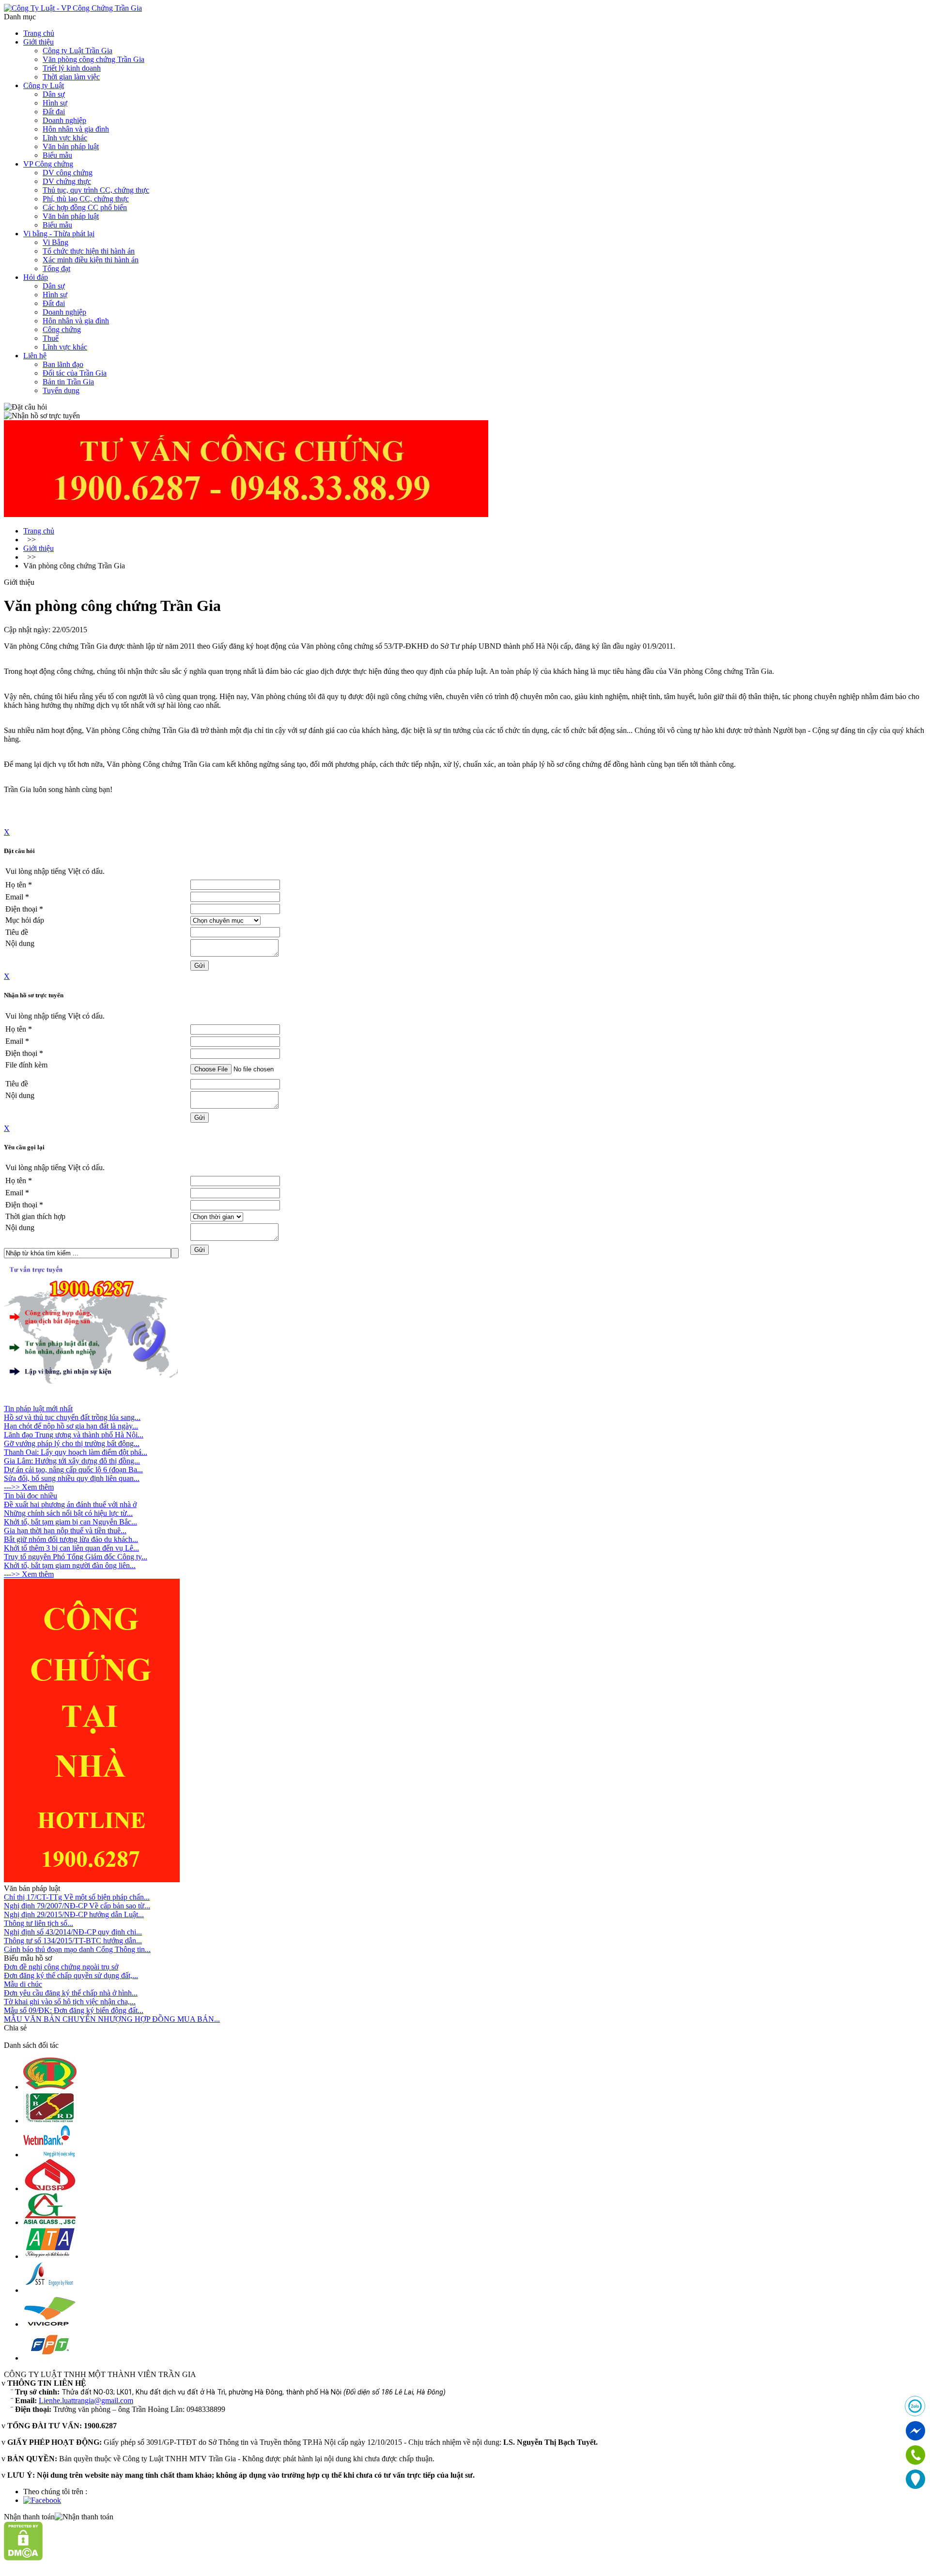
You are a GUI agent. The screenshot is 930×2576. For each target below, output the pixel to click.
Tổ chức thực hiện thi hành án (89, 251)
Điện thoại (24, 909)
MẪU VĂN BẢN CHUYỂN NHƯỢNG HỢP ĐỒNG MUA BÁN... (112, 2019)
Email (17, 897)
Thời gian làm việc (71, 77)
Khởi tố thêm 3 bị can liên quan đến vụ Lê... (71, 1548)
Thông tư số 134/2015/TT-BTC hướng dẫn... (73, 1941)
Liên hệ (35, 356)
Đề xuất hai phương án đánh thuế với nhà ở (70, 1504)
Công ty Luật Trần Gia (77, 51)
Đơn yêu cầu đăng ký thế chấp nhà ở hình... (71, 1993)
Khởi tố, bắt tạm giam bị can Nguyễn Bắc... (70, 1522)
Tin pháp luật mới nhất (38, 1409)
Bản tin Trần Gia (68, 382)
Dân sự (54, 94)
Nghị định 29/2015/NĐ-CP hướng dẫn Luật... (74, 1914)
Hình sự (55, 103)
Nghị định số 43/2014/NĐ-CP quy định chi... (73, 1932)
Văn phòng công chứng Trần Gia (93, 59)
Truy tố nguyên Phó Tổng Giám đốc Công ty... (76, 1557)
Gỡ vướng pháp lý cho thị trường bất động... (72, 1443)
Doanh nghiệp (64, 120)
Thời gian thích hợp (35, 1216)
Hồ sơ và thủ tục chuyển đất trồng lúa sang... (72, 1417)
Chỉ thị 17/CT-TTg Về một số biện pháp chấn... (77, 1897)
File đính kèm (26, 1065)
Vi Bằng (55, 242)
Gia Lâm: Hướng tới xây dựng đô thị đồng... (72, 1461)
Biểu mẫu (57, 155)
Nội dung (20, 943)
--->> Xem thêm (29, 1487)
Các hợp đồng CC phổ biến (85, 207)
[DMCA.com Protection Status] (23, 2558)
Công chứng (62, 329)
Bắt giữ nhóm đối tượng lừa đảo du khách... (71, 1539)
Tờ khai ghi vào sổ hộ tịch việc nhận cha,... (70, 2002)
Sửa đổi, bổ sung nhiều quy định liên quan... (72, 1478)
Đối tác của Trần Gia (75, 373)
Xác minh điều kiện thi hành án (91, 260)
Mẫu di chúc (23, 1984)
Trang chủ (39, 33)
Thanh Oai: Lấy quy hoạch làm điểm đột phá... (76, 1452)
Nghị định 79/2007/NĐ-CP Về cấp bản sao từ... (77, 1906)
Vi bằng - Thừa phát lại (59, 234)
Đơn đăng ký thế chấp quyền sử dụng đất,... (71, 1975)
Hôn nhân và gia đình (76, 129)
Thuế (51, 338)
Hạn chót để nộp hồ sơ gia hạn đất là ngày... (71, 1426)
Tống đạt (56, 268)
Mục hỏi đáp (25, 920)
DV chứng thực (67, 181)
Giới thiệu (39, 42)
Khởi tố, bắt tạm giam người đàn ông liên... (70, 1565)
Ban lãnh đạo (63, 364)
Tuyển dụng (61, 390)
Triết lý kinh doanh (72, 68)
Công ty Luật (44, 85)
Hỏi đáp (36, 277)
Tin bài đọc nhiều (31, 1496)
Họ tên (19, 885)
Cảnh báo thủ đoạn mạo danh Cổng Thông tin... (77, 1949)
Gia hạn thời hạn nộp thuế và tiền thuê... (65, 1531)
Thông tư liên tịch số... (39, 1923)
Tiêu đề (17, 932)
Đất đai (54, 112)
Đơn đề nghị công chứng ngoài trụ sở (61, 1967)
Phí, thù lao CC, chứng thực (86, 199)
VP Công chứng (48, 164)
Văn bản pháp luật (71, 146)
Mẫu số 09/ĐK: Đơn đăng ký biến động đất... (74, 2010)
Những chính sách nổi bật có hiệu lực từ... (68, 1513)
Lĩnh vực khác (65, 138)
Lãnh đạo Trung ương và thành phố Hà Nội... (74, 1435)
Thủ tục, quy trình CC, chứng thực (96, 190)
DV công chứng (68, 173)
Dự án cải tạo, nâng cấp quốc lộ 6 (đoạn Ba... (73, 1470)
